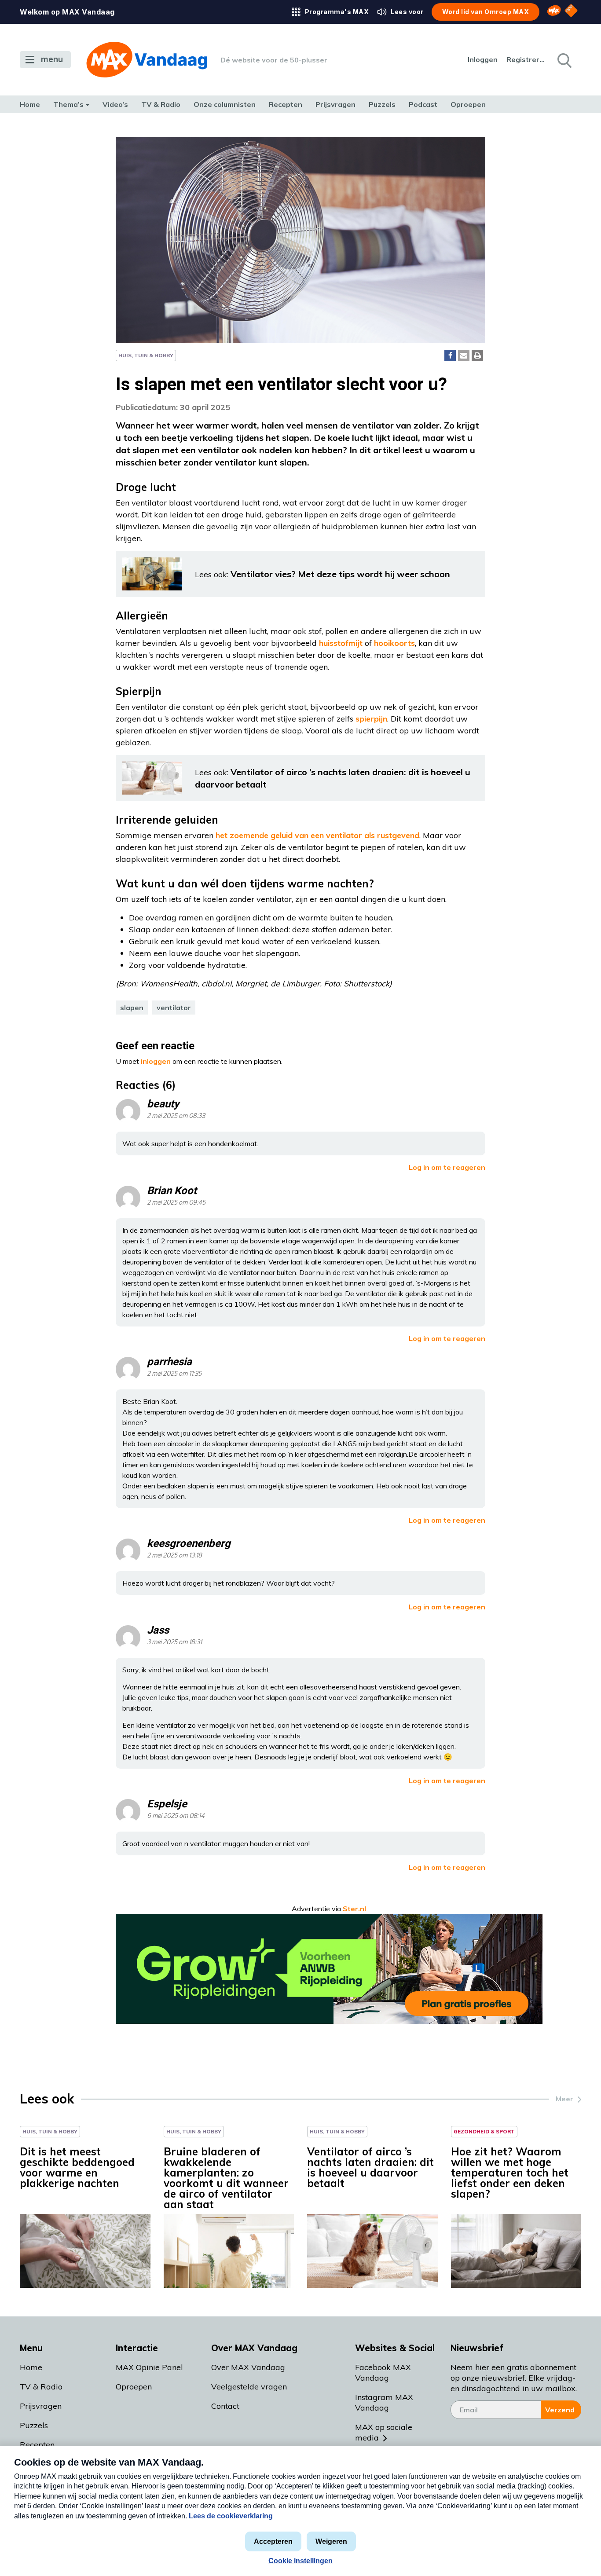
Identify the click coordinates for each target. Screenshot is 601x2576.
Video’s (115, 104)
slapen (132, 1008)
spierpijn (371, 719)
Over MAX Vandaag (248, 2367)
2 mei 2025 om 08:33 (176, 1116)
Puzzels (382, 104)
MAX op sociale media (384, 2432)
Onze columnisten (225, 104)
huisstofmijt (341, 643)
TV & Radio (161, 104)
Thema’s (68, 104)
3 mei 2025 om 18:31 (174, 1642)
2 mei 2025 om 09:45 (176, 1203)
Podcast (423, 104)
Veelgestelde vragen (249, 2387)
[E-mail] (464, 355)
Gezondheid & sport (484, 2131)
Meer (564, 2099)
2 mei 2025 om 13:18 (174, 1555)
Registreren (526, 59)
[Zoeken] (564, 60)
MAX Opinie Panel (149, 2367)
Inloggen (483, 59)
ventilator (174, 1008)
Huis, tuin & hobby (146, 355)
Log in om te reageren (447, 1167)
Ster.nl (354, 1909)
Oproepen (468, 104)
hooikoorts (394, 643)
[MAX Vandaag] (147, 60)
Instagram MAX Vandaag (384, 2402)
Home (30, 104)
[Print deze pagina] (477, 355)
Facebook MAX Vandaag (383, 2373)
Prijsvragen (335, 104)
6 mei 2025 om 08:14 (176, 1816)
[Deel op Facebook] (450, 355)
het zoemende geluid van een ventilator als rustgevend (317, 835)
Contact (225, 2406)
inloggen (156, 1061)
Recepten (286, 104)
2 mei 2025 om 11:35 (174, 1374)
